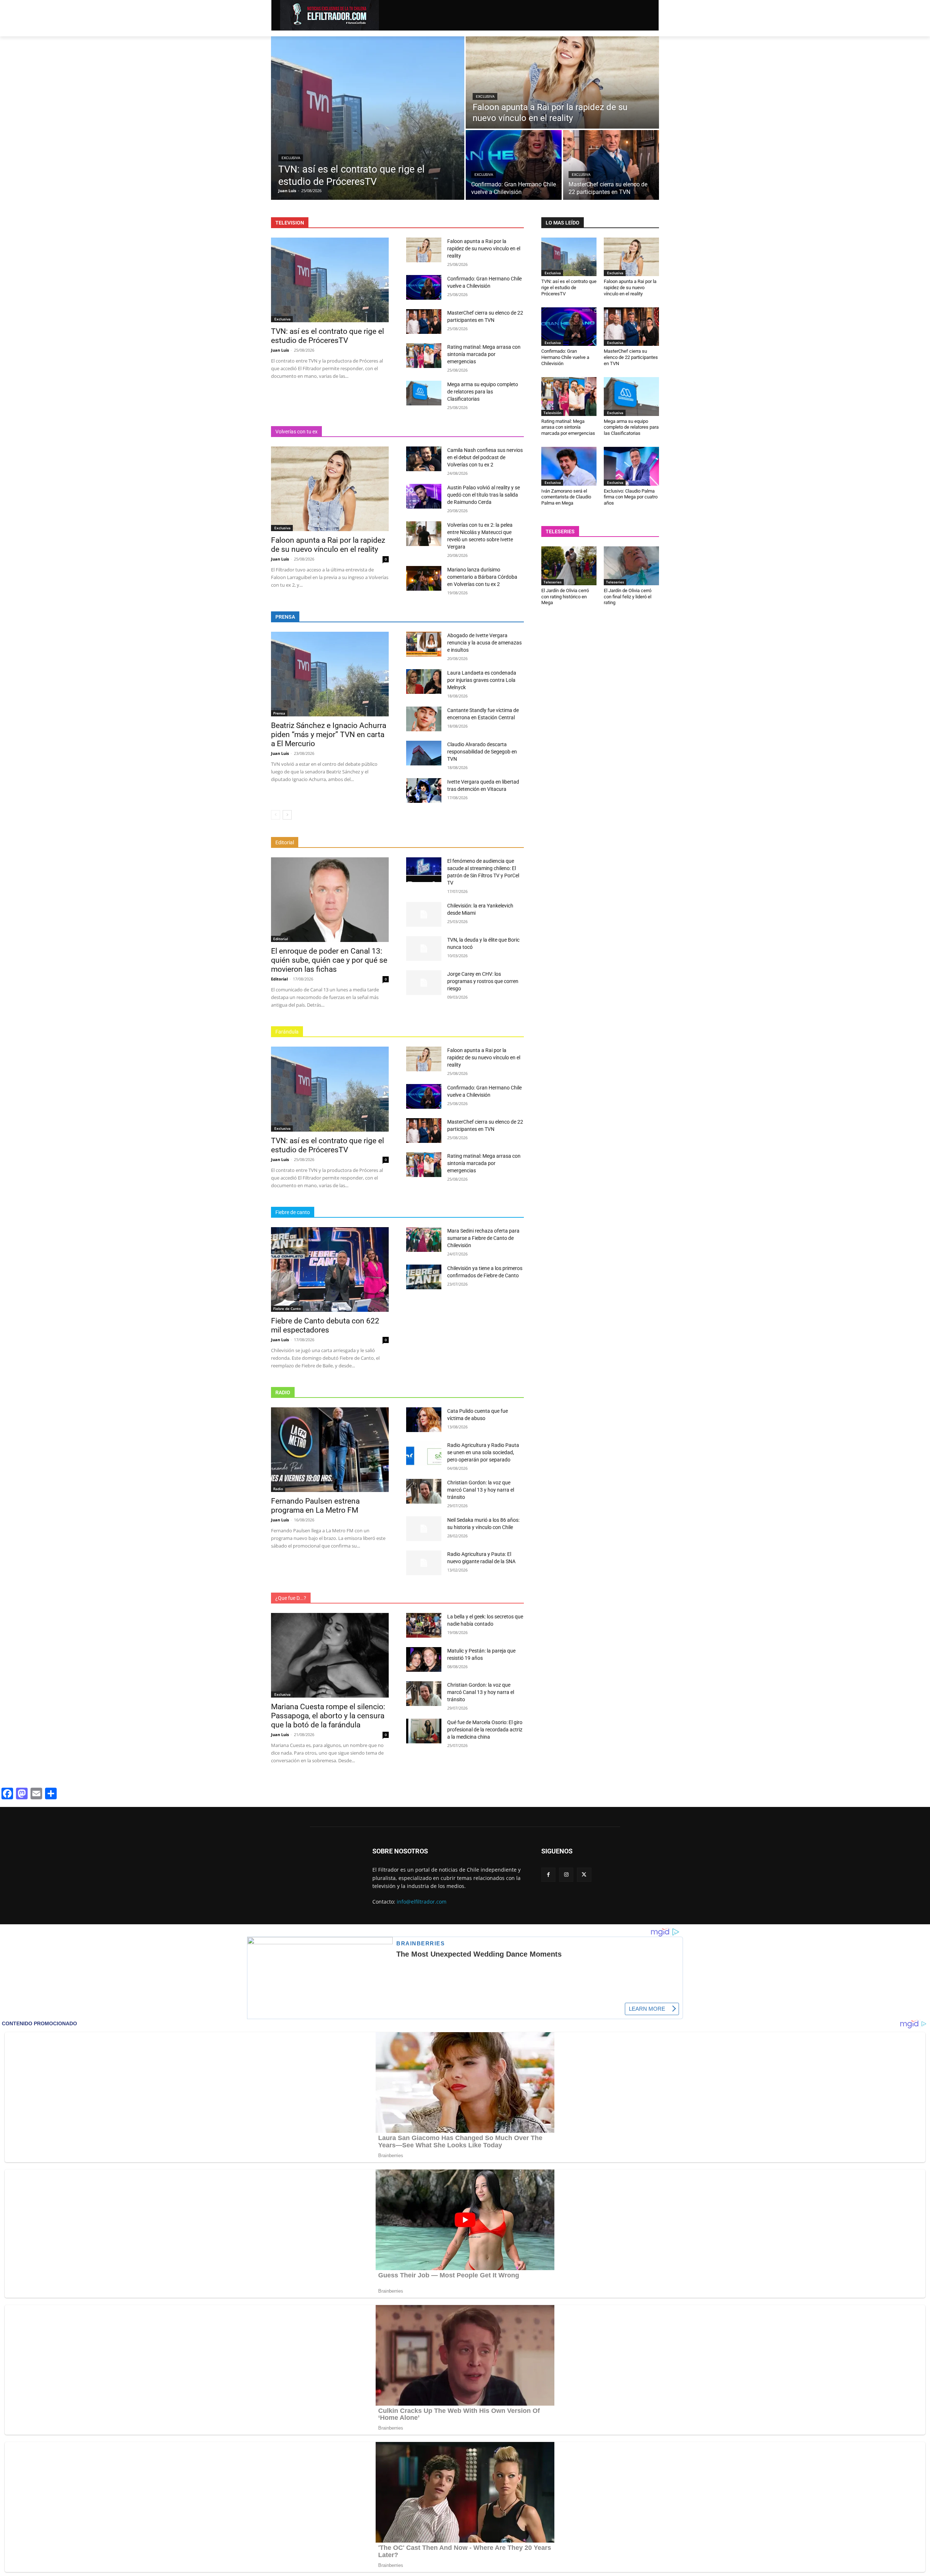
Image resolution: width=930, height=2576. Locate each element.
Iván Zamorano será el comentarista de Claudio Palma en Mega (566, 497)
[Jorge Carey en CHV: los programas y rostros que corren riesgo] (424, 983)
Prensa (279, 713)
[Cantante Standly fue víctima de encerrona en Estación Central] (424, 719)
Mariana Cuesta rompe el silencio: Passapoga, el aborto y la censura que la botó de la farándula (328, 1716)
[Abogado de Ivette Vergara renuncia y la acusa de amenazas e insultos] (424, 644)
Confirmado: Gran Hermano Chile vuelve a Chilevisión (565, 357)
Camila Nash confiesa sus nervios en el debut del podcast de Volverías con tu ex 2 (485, 457)
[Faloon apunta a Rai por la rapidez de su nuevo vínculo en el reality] (562, 82)
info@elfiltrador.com (422, 1902)
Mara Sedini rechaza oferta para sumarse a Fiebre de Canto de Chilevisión (483, 1238)
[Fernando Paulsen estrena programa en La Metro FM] (330, 1450)
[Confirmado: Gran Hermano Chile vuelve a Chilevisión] (514, 165)
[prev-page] (276, 815)
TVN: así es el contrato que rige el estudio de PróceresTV (327, 336)
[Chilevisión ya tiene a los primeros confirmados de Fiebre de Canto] (424, 1277)
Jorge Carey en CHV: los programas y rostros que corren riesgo (483, 981)
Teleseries (553, 582)
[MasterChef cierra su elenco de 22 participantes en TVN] (611, 165)
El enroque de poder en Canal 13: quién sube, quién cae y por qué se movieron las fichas (329, 960)
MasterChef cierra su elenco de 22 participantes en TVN (631, 357)
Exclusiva (291, 158)
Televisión (552, 413)
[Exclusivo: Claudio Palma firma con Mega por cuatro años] (631, 466)
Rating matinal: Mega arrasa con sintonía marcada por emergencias (484, 354)
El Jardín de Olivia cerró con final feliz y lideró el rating (628, 597)
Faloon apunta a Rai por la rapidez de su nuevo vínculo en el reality (484, 248)
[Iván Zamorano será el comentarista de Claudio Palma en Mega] (569, 466)
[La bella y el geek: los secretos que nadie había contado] (424, 1625)
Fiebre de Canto (287, 1309)
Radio (278, 1489)
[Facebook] (548, 1875)
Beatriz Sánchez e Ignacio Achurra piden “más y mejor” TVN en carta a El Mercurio (329, 735)
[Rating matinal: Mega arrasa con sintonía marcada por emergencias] (424, 356)
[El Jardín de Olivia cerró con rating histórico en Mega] (569, 566)
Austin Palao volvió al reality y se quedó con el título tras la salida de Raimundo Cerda (484, 495)
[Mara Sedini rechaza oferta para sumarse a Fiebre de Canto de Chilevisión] (424, 1240)
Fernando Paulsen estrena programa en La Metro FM (315, 1506)
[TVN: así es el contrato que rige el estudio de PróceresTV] (368, 118)
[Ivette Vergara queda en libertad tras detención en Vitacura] (424, 790)
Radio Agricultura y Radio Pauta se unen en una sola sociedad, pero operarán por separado (483, 1452)
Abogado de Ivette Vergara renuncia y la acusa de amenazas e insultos (484, 643)
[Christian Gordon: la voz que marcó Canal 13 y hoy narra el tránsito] (424, 1491)
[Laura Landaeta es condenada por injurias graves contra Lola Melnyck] (424, 682)
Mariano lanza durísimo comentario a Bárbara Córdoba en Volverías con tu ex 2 (482, 577)
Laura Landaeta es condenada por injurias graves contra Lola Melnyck (482, 680)
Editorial (281, 939)
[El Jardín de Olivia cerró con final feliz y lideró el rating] (631, 566)
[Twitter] (584, 1875)
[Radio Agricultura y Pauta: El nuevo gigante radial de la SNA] (424, 1563)
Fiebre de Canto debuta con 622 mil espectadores (325, 1325)
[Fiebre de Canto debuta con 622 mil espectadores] (330, 1269)
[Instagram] (566, 1875)
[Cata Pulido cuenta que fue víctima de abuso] (424, 1420)
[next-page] (287, 815)
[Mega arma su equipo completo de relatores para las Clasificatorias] (424, 393)
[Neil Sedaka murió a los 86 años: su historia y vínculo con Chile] (424, 1529)
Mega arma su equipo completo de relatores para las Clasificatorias (483, 392)
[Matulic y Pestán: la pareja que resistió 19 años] (424, 1659)
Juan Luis (280, 350)
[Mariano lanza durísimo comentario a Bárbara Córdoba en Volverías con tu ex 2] (424, 578)
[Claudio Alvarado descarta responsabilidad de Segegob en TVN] (424, 753)
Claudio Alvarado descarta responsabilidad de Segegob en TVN (482, 752)
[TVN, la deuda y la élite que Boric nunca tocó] (424, 949)
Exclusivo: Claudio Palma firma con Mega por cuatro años (631, 497)
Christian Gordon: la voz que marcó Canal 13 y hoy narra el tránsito (481, 1490)
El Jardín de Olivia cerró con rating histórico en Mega (565, 597)
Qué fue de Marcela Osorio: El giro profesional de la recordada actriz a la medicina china (485, 1730)
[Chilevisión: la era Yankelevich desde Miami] (424, 914)
